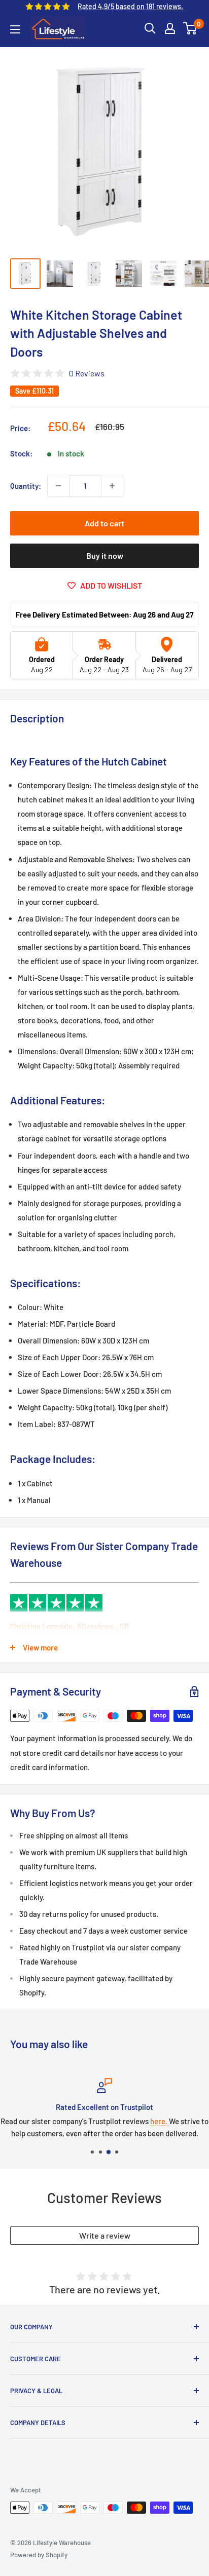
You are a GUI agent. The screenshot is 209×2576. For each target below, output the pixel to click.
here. (95, 2121)
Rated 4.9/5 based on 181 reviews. (130, 6)
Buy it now (105, 555)
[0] (190, 28)
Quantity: (26, 486)
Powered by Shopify (39, 2555)
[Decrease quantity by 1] (58, 486)
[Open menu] (15, 29)
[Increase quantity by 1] (112, 486)
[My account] (170, 28)
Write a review (105, 2235)
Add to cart (104, 523)
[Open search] (150, 28)
